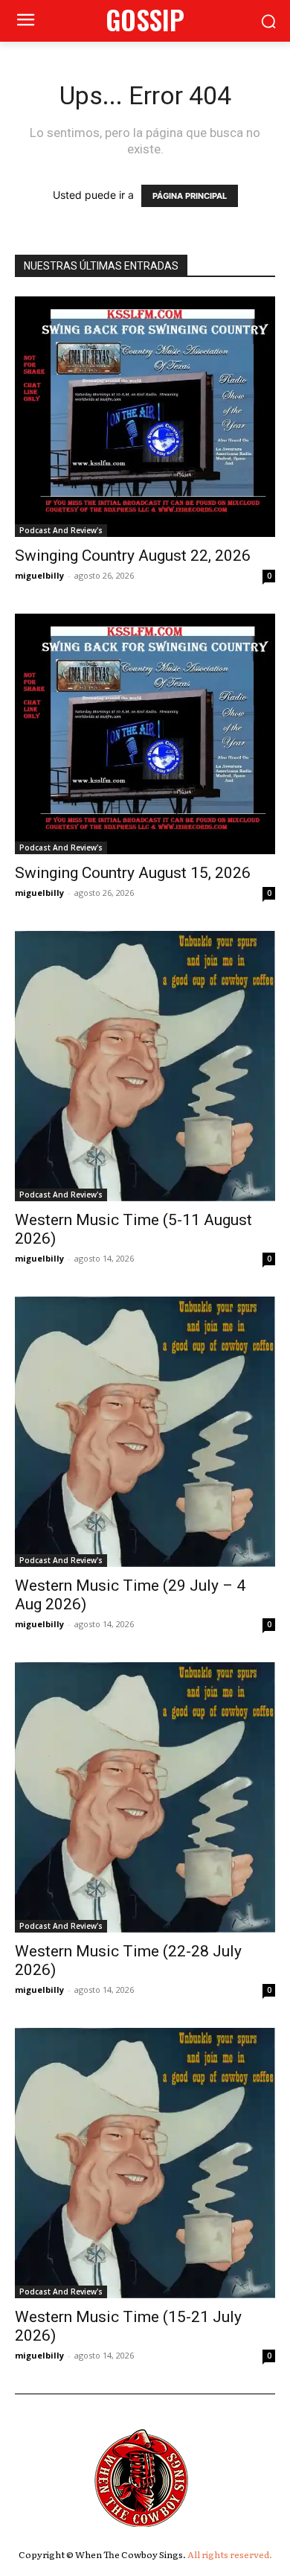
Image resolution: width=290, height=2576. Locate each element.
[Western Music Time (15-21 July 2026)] (145, 2163)
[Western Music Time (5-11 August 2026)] (145, 1066)
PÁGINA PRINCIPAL (190, 196)
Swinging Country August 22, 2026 (133, 556)
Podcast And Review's (61, 530)
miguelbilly (39, 575)
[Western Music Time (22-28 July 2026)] (145, 1797)
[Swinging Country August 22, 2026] (145, 417)
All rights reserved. (230, 2554)
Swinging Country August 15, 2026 (133, 873)
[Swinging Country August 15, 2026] (145, 734)
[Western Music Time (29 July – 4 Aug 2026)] (145, 1432)
